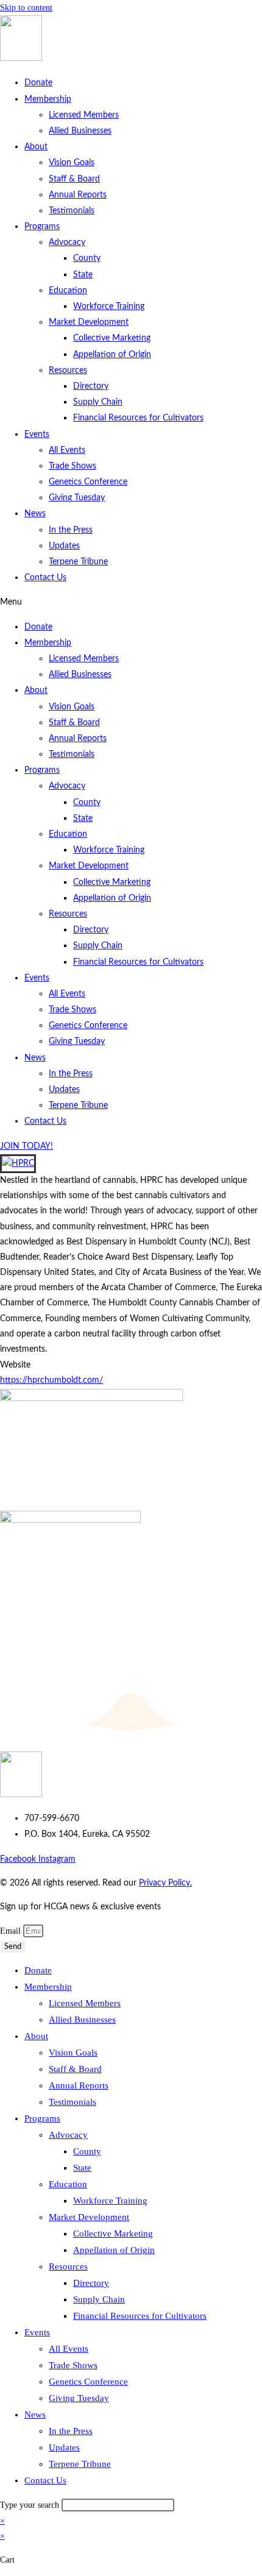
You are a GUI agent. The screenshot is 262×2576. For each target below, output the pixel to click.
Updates (64, 546)
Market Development (89, 322)
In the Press (71, 530)
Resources (68, 371)
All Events (67, 450)
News (35, 514)
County (87, 258)
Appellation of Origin (112, 355)
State (83, 275)
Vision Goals (72, 163)
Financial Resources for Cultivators (138, 418)
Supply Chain (98, 402)
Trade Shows (73, 466)
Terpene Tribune (78, 562)
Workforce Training (109, 307)
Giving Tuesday (77, 498)
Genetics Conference (88, 482)
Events (37, 435)
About (36, 147)
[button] (131, 602)
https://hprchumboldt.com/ (51, 1380)
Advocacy (67, 243)
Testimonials (72, 211)
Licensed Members (84, 115)
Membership (48, 99)
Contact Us (45, 578)
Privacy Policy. (165, 1883)
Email (12, 1931)
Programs (42, 227)
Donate (38, 83)
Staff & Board (74, 179)
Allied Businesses (80, 131)
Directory (91, 386)
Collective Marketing (112, 338)
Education (68, 291)
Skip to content (26, 8)
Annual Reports (78, 195)
